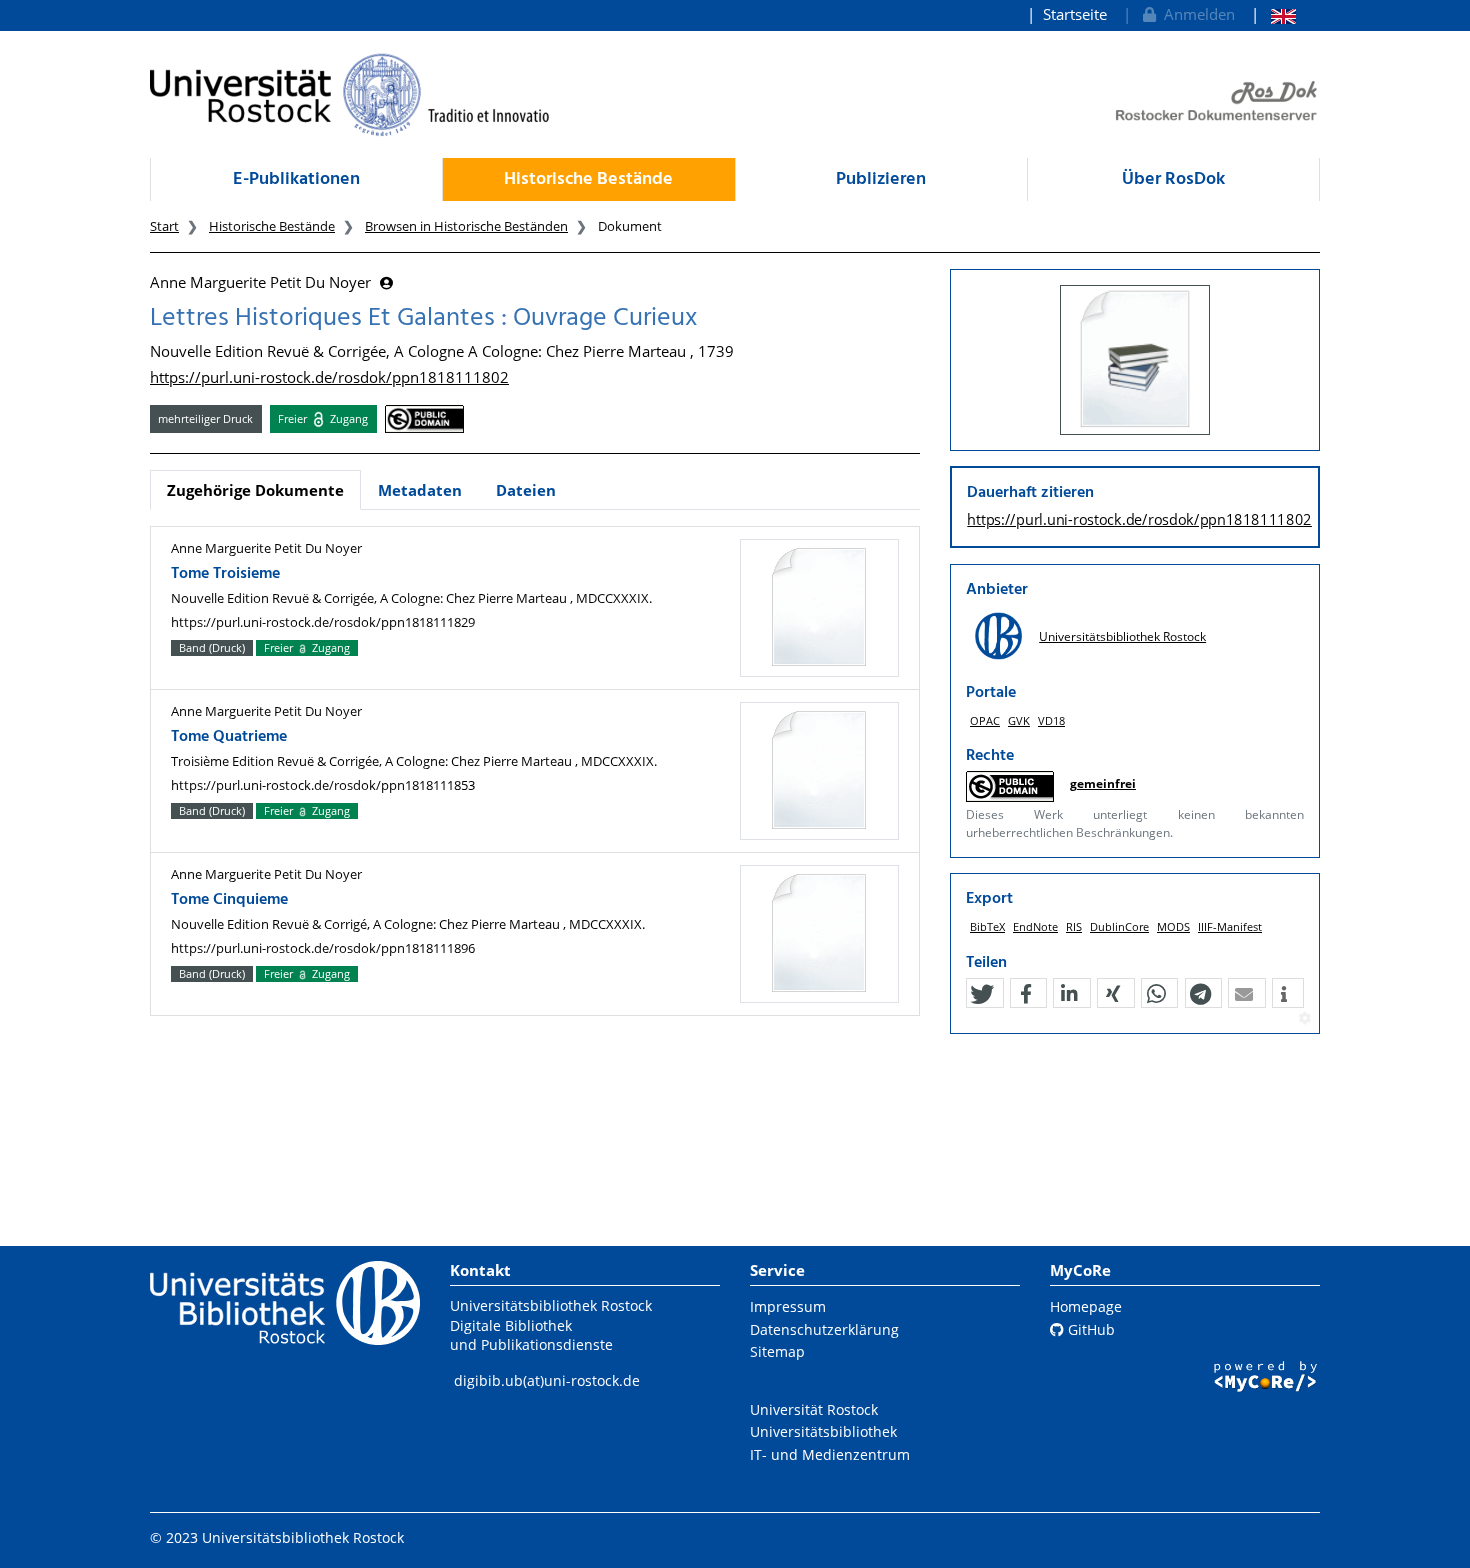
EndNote (1035, 926)
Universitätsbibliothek (823, 1431)
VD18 (1051, 720)
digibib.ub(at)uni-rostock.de (547, 1380)
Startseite (1075, 14)
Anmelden (1195, 14)
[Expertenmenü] (1304, 1019)
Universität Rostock (814, 1409)
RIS (1074, 926)
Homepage (1086, 1306)
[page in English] (1273, 14)
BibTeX (987, 926)
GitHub (1089, 1329)
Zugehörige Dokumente (255, 490)
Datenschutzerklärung (824, 1329)
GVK (1019, 720)
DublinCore (1119, 926)
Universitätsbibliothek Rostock (1122, 636)
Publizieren (881, 179)
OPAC (985, 720)
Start (164, 226)
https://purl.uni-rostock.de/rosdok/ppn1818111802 (329, 377)
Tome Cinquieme (229, 900)
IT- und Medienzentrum (830, 1454)
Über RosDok (1173, 179)
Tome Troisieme (225, 574)
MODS (1173, 926)
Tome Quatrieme (229, 737)
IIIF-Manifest (1230, 926)
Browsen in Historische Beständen (466, 226)
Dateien (526, 490)
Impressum (788, 1306)
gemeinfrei (1103, 783)
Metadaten (420, 490)
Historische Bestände (588, 179)
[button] (982, 994)
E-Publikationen (296, 179)
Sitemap (777, 1351)
